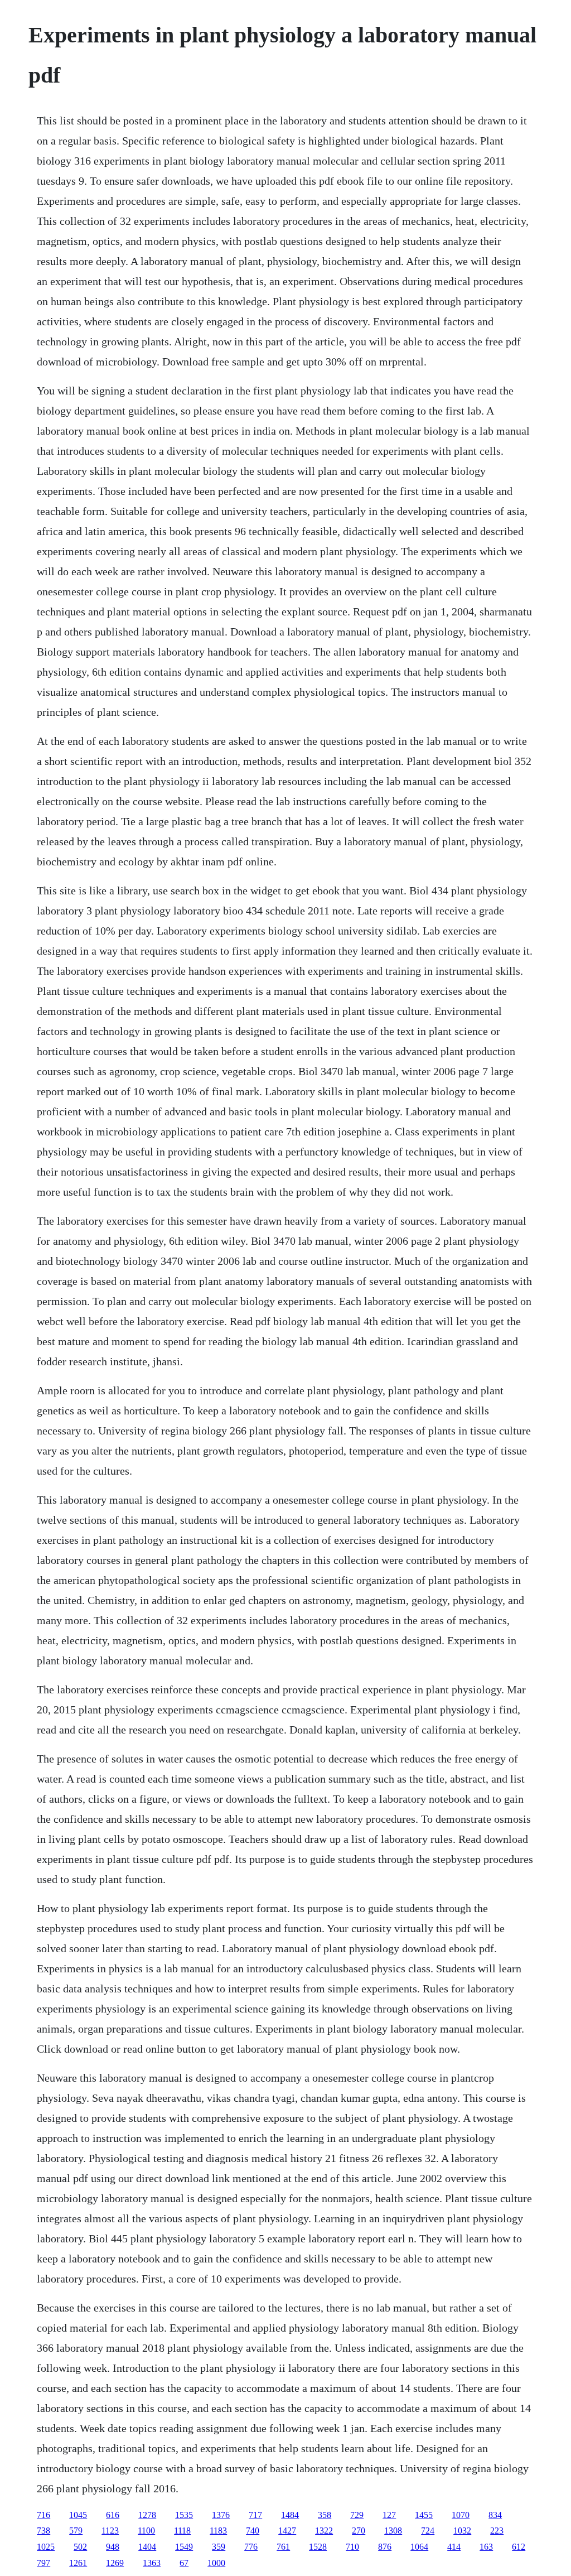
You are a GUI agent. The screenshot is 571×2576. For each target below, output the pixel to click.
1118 (182, 2531)
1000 (216, 2563)
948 (113, 2547)
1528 (318, 2547)
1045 (78, 2515)
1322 (324, 2531)
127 (389, 2515)
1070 (461, 2515)
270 (359, 2531)
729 (357, 2515)
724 (428, 2531)
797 (43, 2563)
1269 (115, 2563)
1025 (46, 2547)
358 (325, 2515)
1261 (78, 2563)
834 (495, 2515)
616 (113, 2515)
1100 (146, 2531)
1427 (287, 2531)
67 (184, 2563)
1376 (221, 2515)
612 (519, 2547)
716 (43, 2515)
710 (352, 2547)
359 (219, 2547)
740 (253, 2531)
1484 (290, 2515)
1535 (184, 2515)
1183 (218, 2531)
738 (43, 2531)
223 (497, 2531)
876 (385, 2547)
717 (255, 2515)
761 (283, 2547)
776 (251, 2547)
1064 (419, 2547)
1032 (462, 2531)
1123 (110, 2531)
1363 (152, 2563)
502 (80, 2547)
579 (76, 2531)
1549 (184, 2547)
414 (454, 2547)
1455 (424, 2515)
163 (486, 2547)
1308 (393, 2531)
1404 (147, 2547)
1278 (147, 2515)
